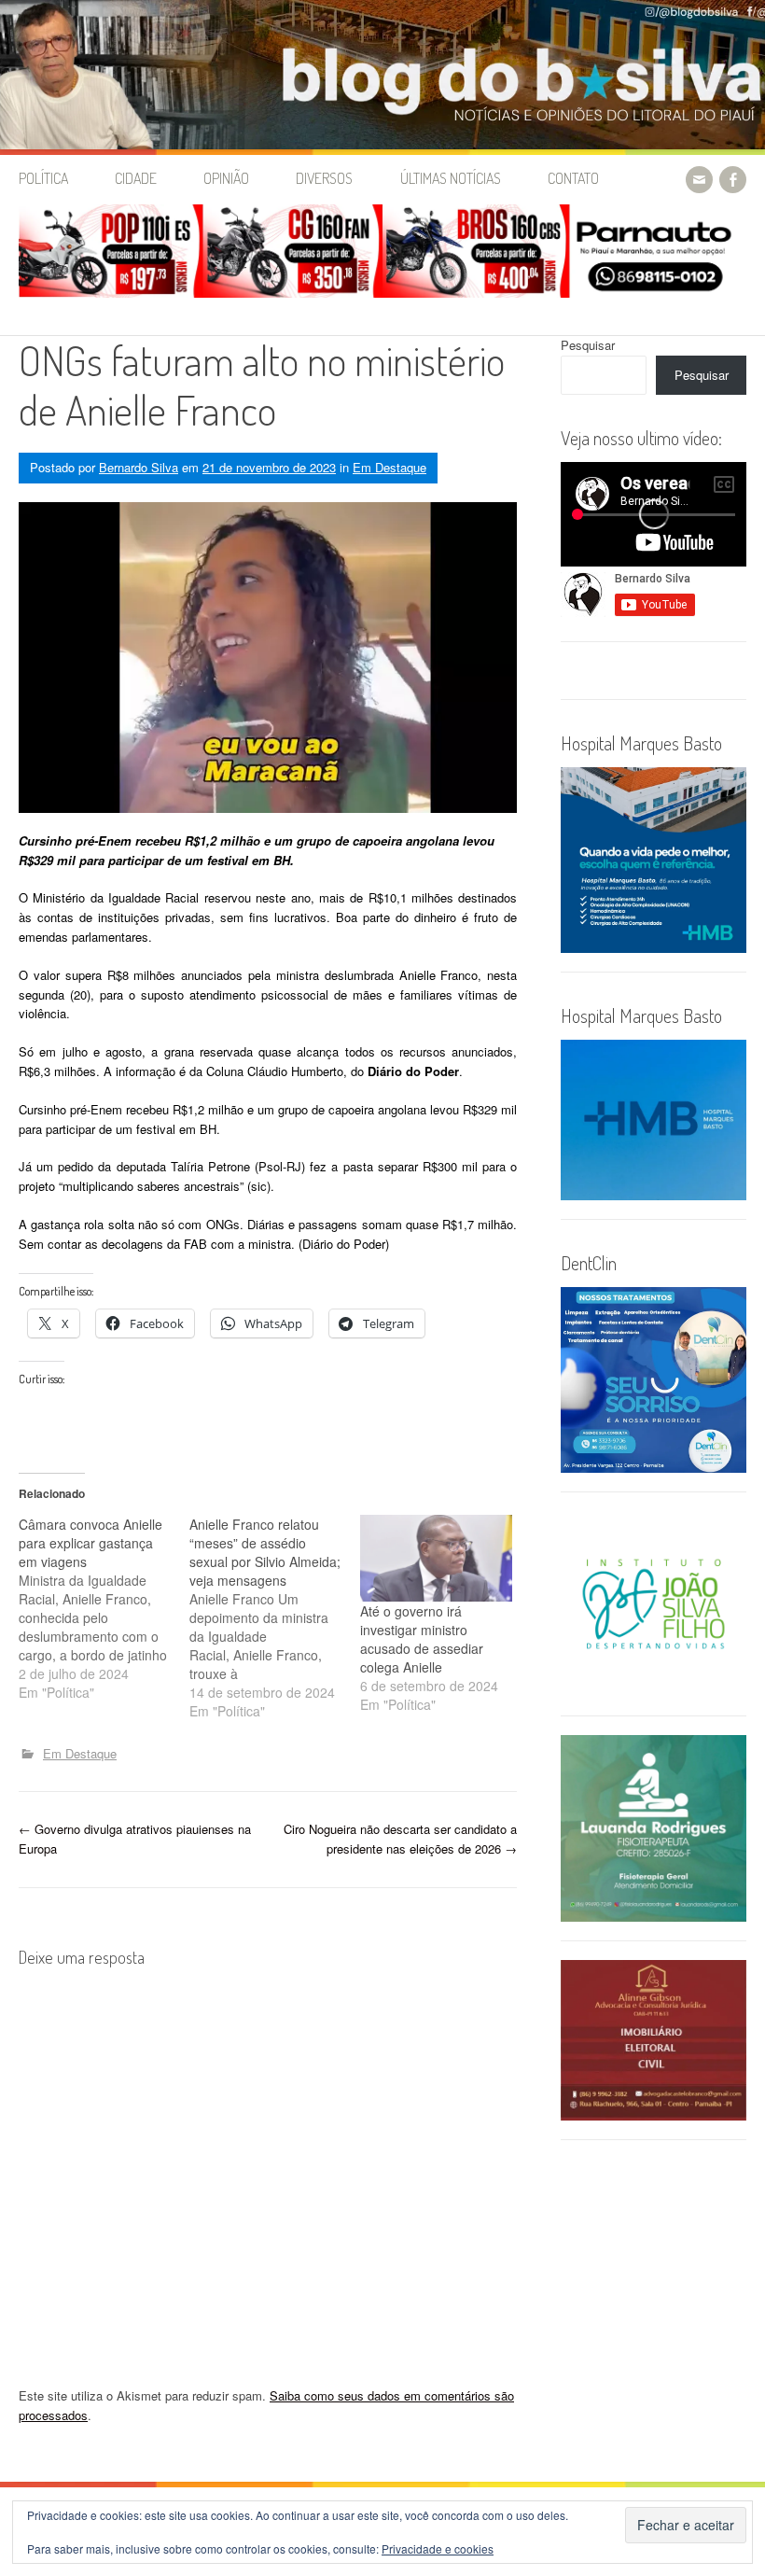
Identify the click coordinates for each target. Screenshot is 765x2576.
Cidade (136, 178)
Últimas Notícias (451, 178)
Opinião (226, 178)
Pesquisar (588, 345)
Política (43, 178)
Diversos (324, 178)
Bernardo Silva (139, 467)
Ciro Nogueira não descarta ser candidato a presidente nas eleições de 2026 (400, 1839)
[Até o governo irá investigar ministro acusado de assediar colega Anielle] (436, 1558)
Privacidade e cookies (438, 2548)
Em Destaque (389, 467)
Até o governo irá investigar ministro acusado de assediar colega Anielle (422, 1639)
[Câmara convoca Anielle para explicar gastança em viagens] (104, 1608)
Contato (573, 178)
